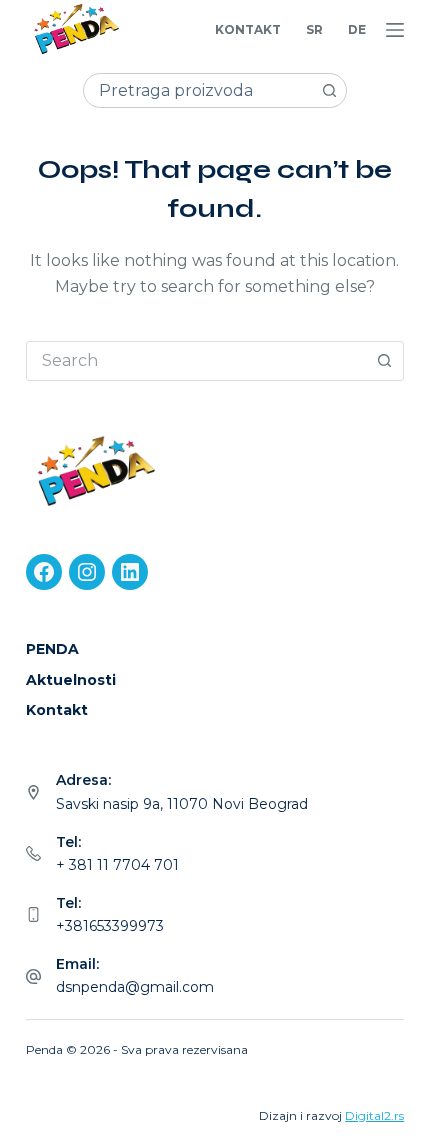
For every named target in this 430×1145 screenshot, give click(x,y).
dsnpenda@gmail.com (135, 987)
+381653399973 (110, 926)
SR (314, 29)
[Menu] (395, 30)
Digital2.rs (374, 1115)
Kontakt (248, 29)
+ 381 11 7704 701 (117, 865)
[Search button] (329, 90)
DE (357, 29)
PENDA (52, 649)
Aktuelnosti (71, 680)
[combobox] (199, 90)
